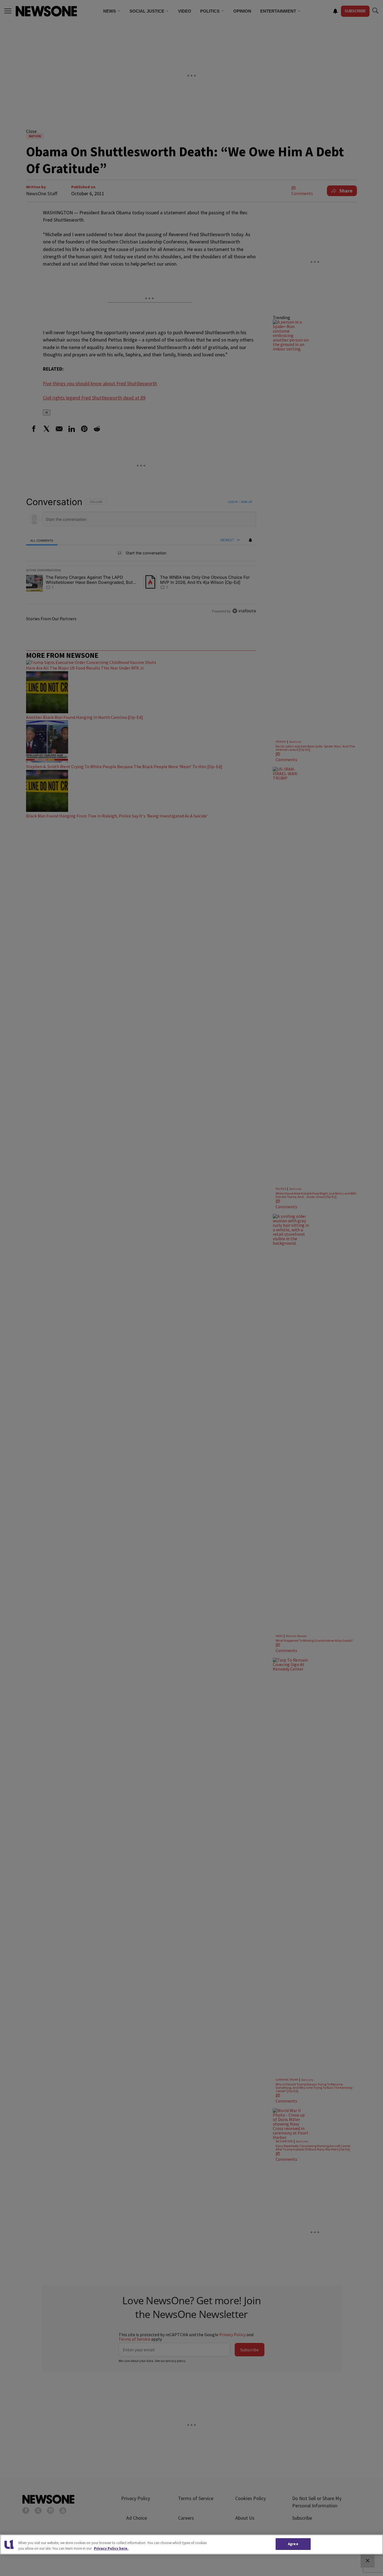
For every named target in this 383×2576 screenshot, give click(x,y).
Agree (293, 2544)
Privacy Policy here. (111, 2548)
